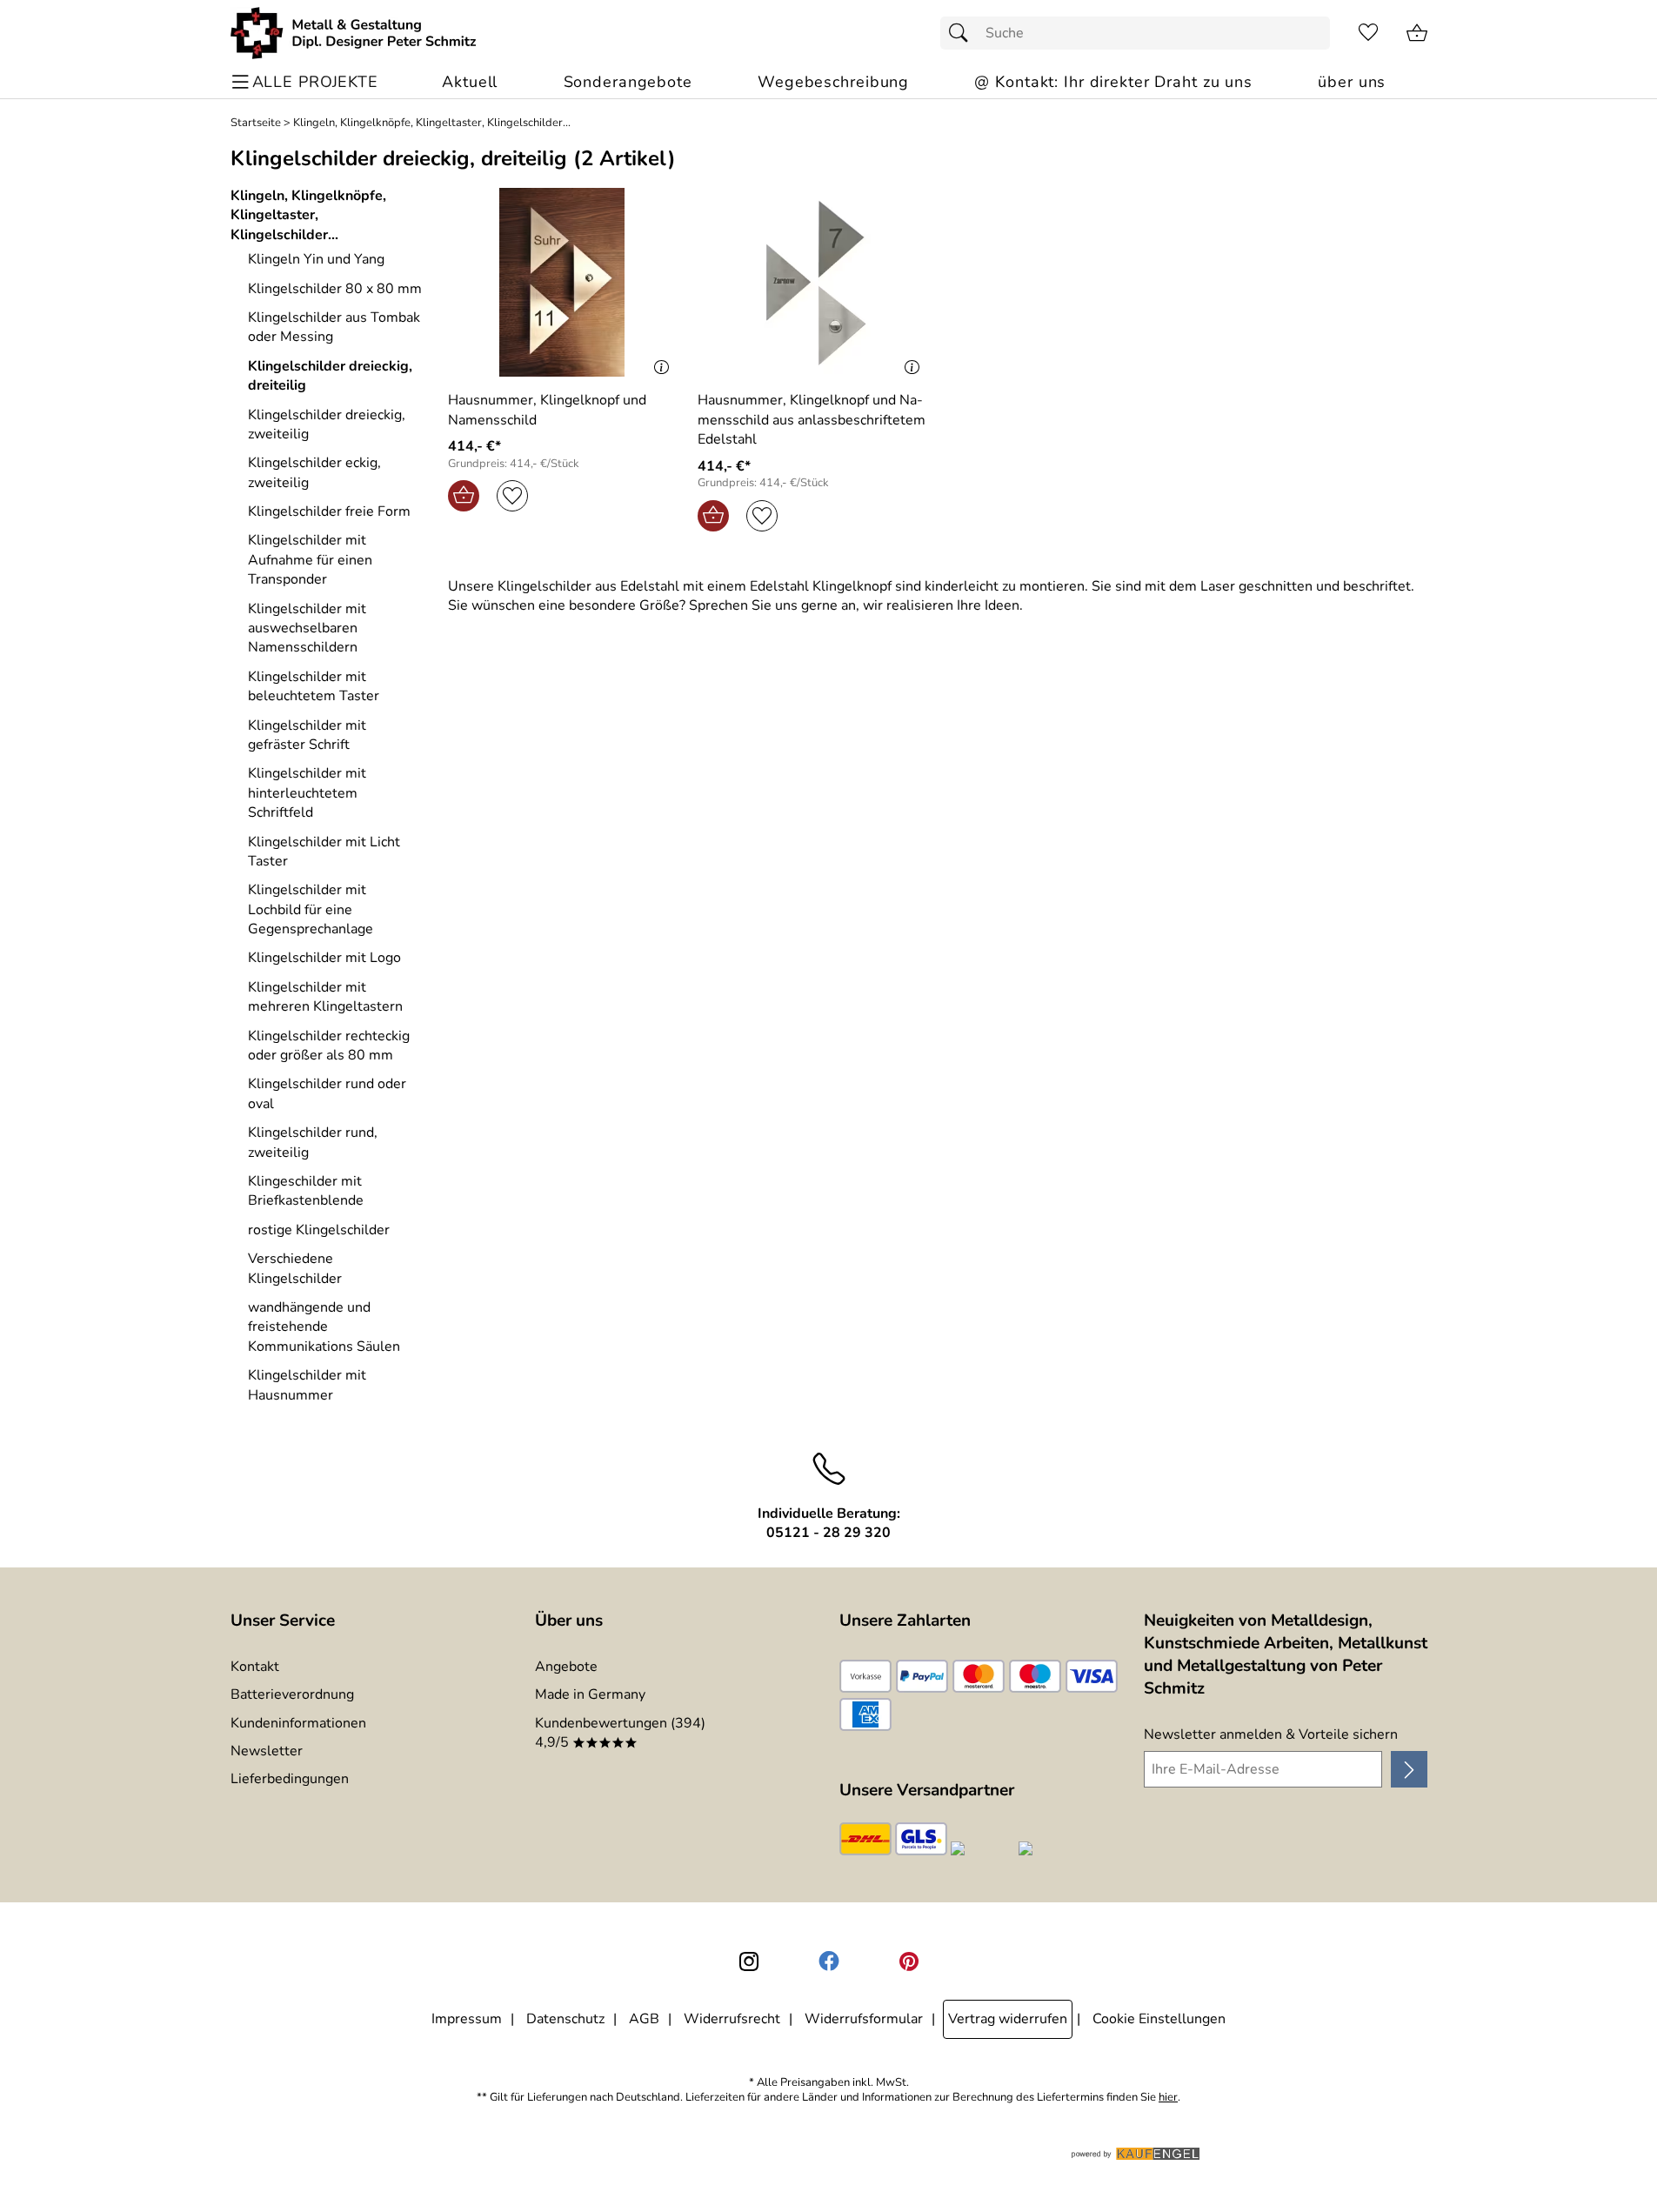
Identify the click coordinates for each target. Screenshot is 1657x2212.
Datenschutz (565, 2019)
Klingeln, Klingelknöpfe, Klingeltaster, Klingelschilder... (432, 123)
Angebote (566, 1667)
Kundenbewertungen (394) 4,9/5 (620, 1733)
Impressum (467, 2019)
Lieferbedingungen (290, 1779)
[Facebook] (829, 1961)
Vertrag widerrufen (1008, 2019)
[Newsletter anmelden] (1409, 1769)
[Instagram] (749, 1961)
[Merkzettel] (1368, 33)
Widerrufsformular (864, 2019)
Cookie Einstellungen (1159, 2019)
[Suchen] (963, 33)
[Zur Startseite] (354, 33)
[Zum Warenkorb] (1417, 33)
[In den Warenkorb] (464, 496)
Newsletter (267, 1751)
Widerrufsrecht (732, 2019)
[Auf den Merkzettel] (512, 496)
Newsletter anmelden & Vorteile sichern (1271, 1734)
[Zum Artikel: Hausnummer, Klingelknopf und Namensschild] (563, 282)
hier (1168, 2098)
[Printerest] (909, 1961)
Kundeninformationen (298, 1723)
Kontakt (255, 1667)
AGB (644, 2019)
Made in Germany (590, 1694)
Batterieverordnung (292, 1694)
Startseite (256, 123)
